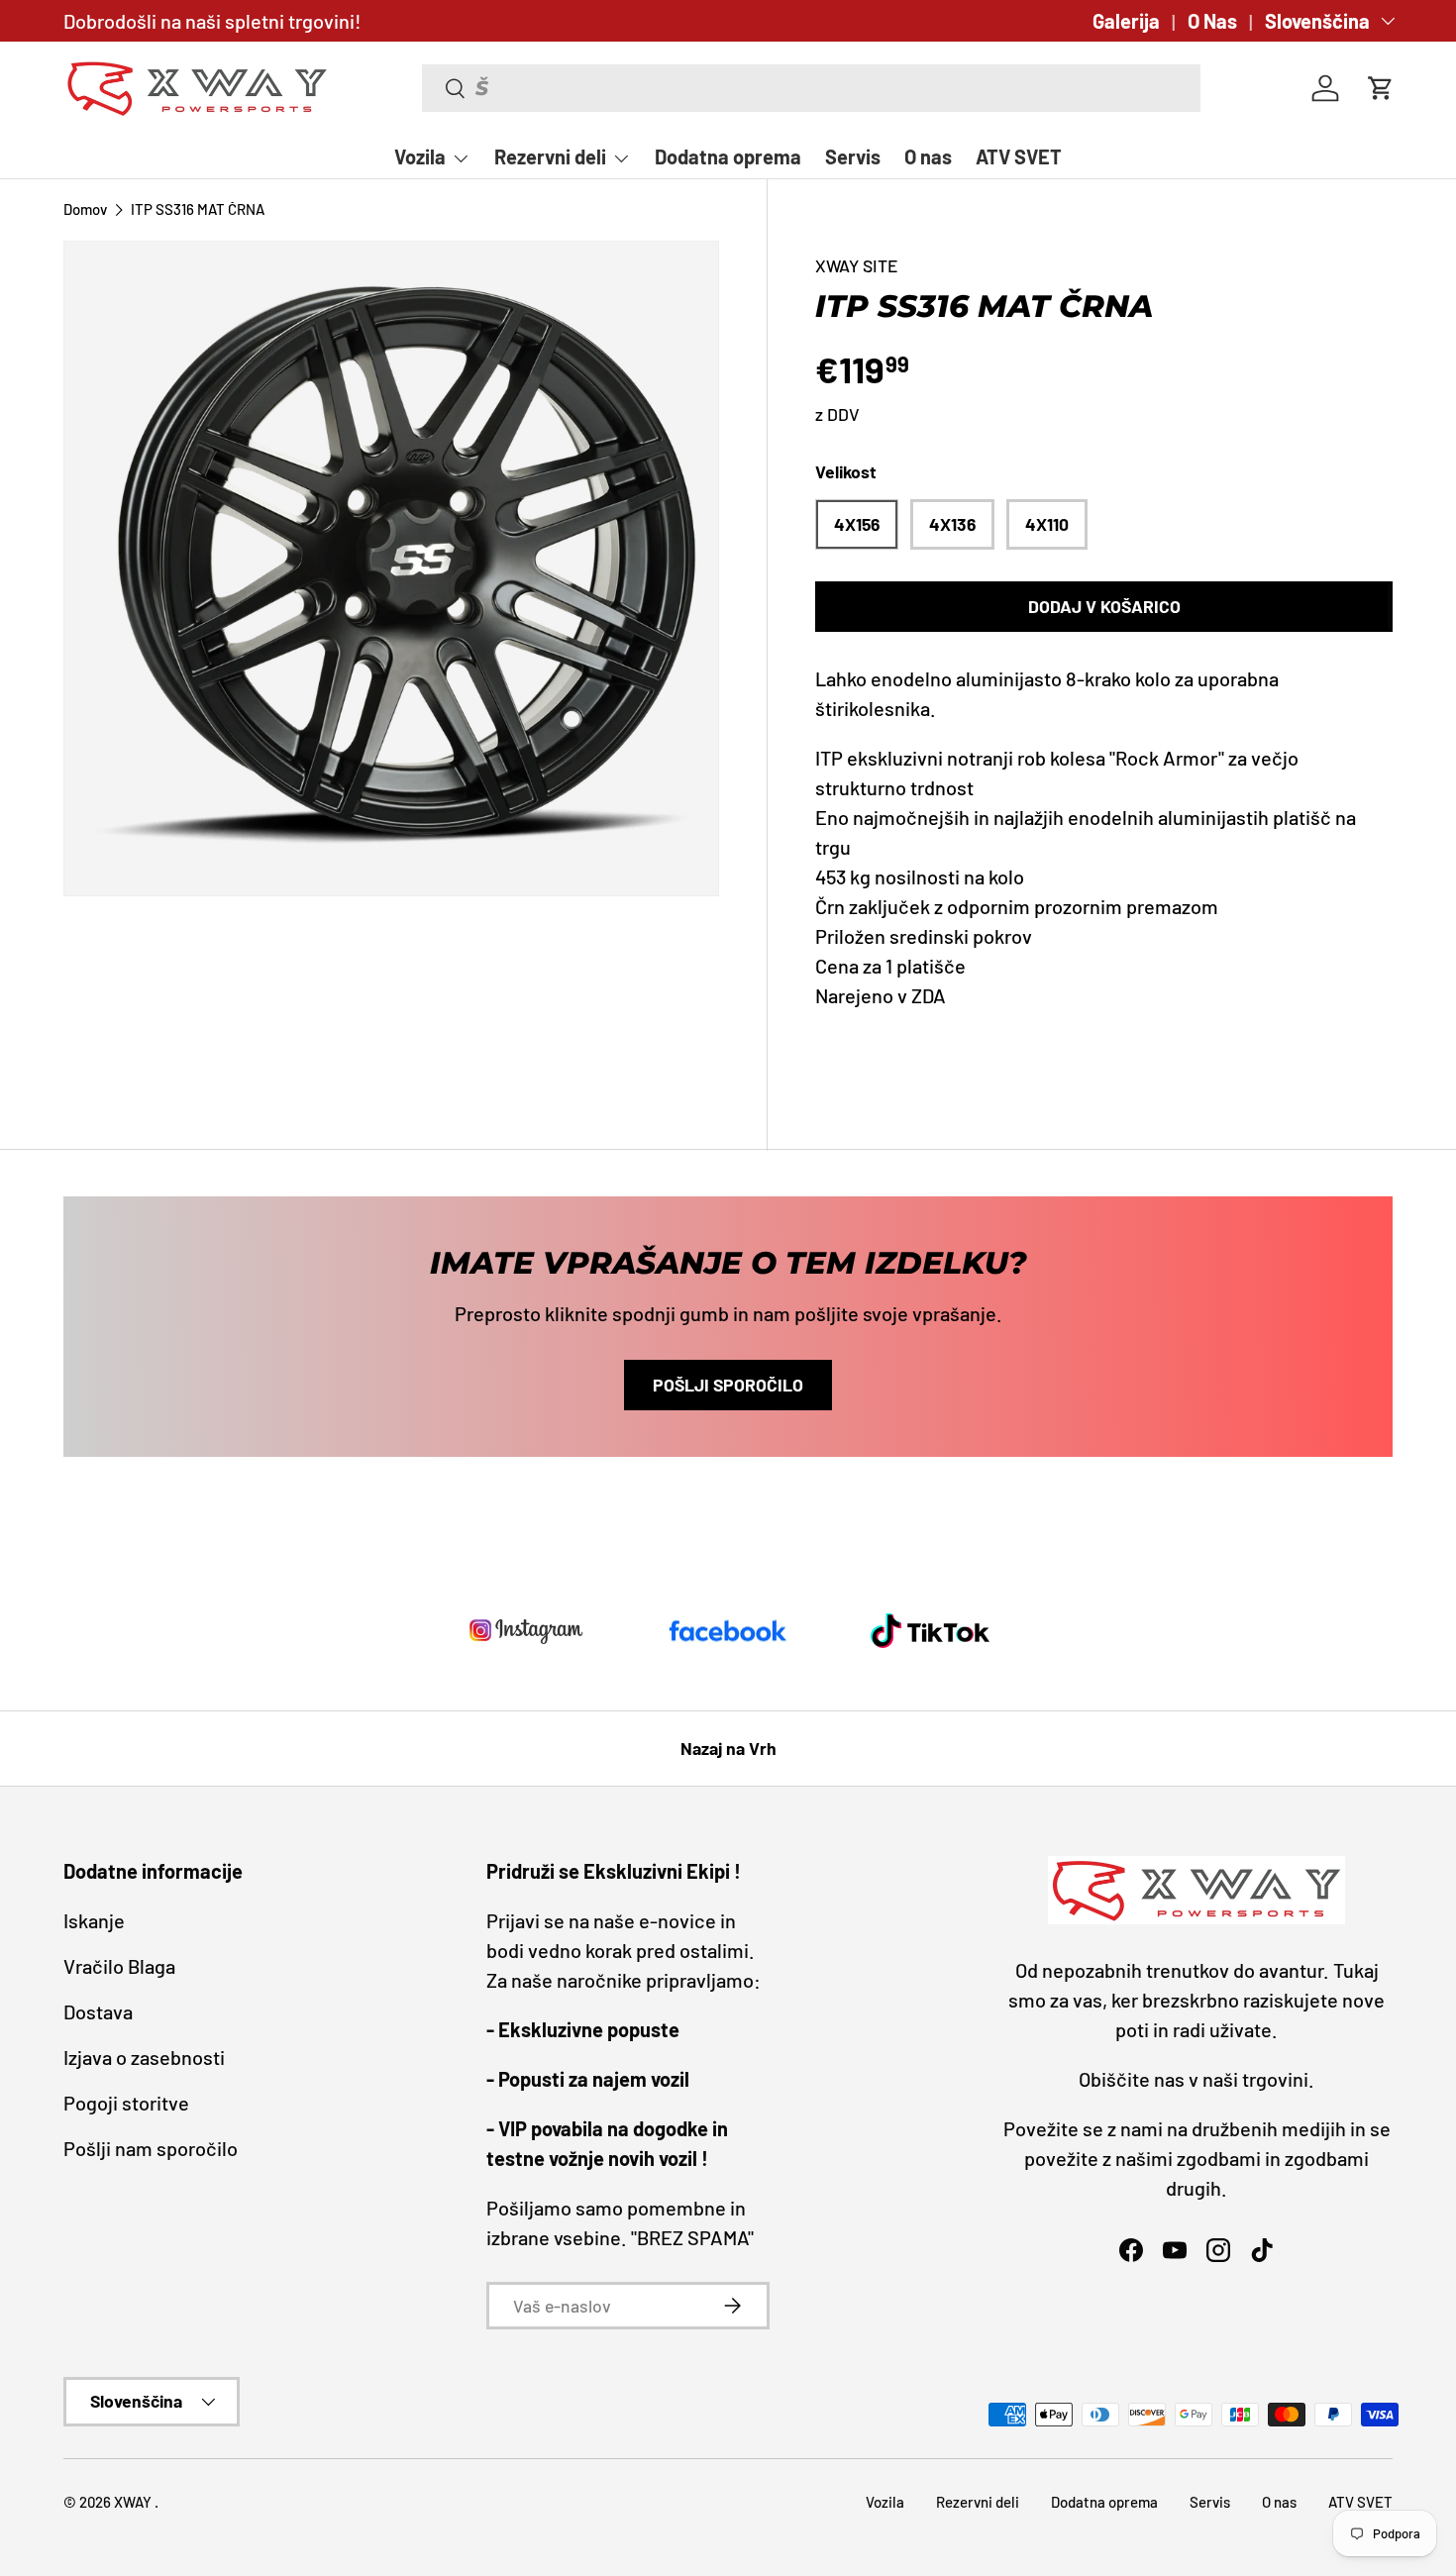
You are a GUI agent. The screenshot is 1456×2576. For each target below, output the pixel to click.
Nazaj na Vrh (728, 1748)
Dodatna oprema (728, 156)
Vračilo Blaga (119, 1966)
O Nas (1212, 21)
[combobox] (812, 88)
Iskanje (94, 1920)
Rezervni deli (550, 156)
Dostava (98, 2011)
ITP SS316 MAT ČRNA (198, 209)
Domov (85, 209)
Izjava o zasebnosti (144, 2057)
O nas (928, 156)
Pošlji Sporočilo (728, 1385)
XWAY (134, 2502)
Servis (853, 156)
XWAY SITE (857, 265)
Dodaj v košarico (1104, 606)
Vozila (420, 156)
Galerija (1126, 21)
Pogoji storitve (126, 2103)
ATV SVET (1019, 156)
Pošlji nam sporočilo (151, 2148)
